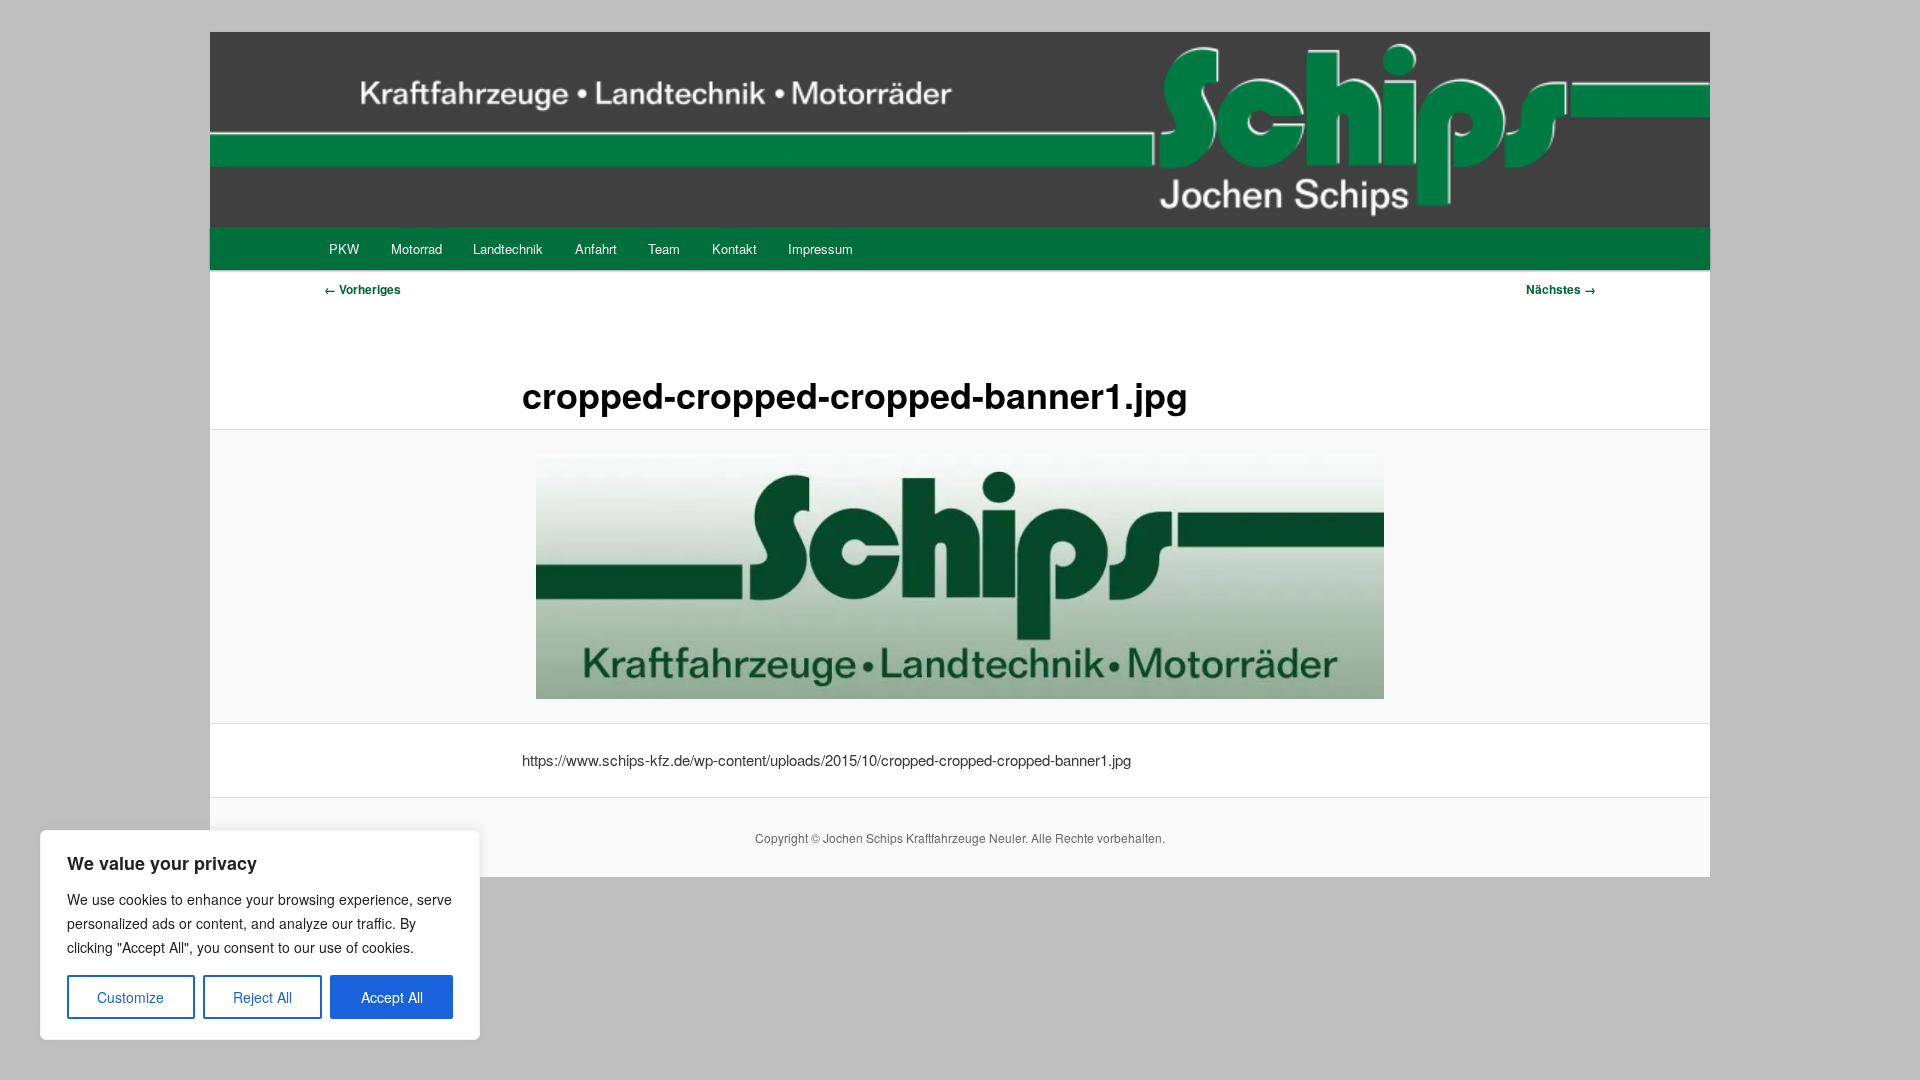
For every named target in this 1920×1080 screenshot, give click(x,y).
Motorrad (416, 248)
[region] (260, 935)
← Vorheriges (362, 289)
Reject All (262, 997)
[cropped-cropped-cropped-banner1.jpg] (960, 576)
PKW (344, 248)
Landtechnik (508, 248)
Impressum (820, 248)
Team (664, 248)
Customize (130, 997)
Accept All (392, 997)
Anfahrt (596, 248)
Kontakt (734, 248)
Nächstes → (1561, 289)
